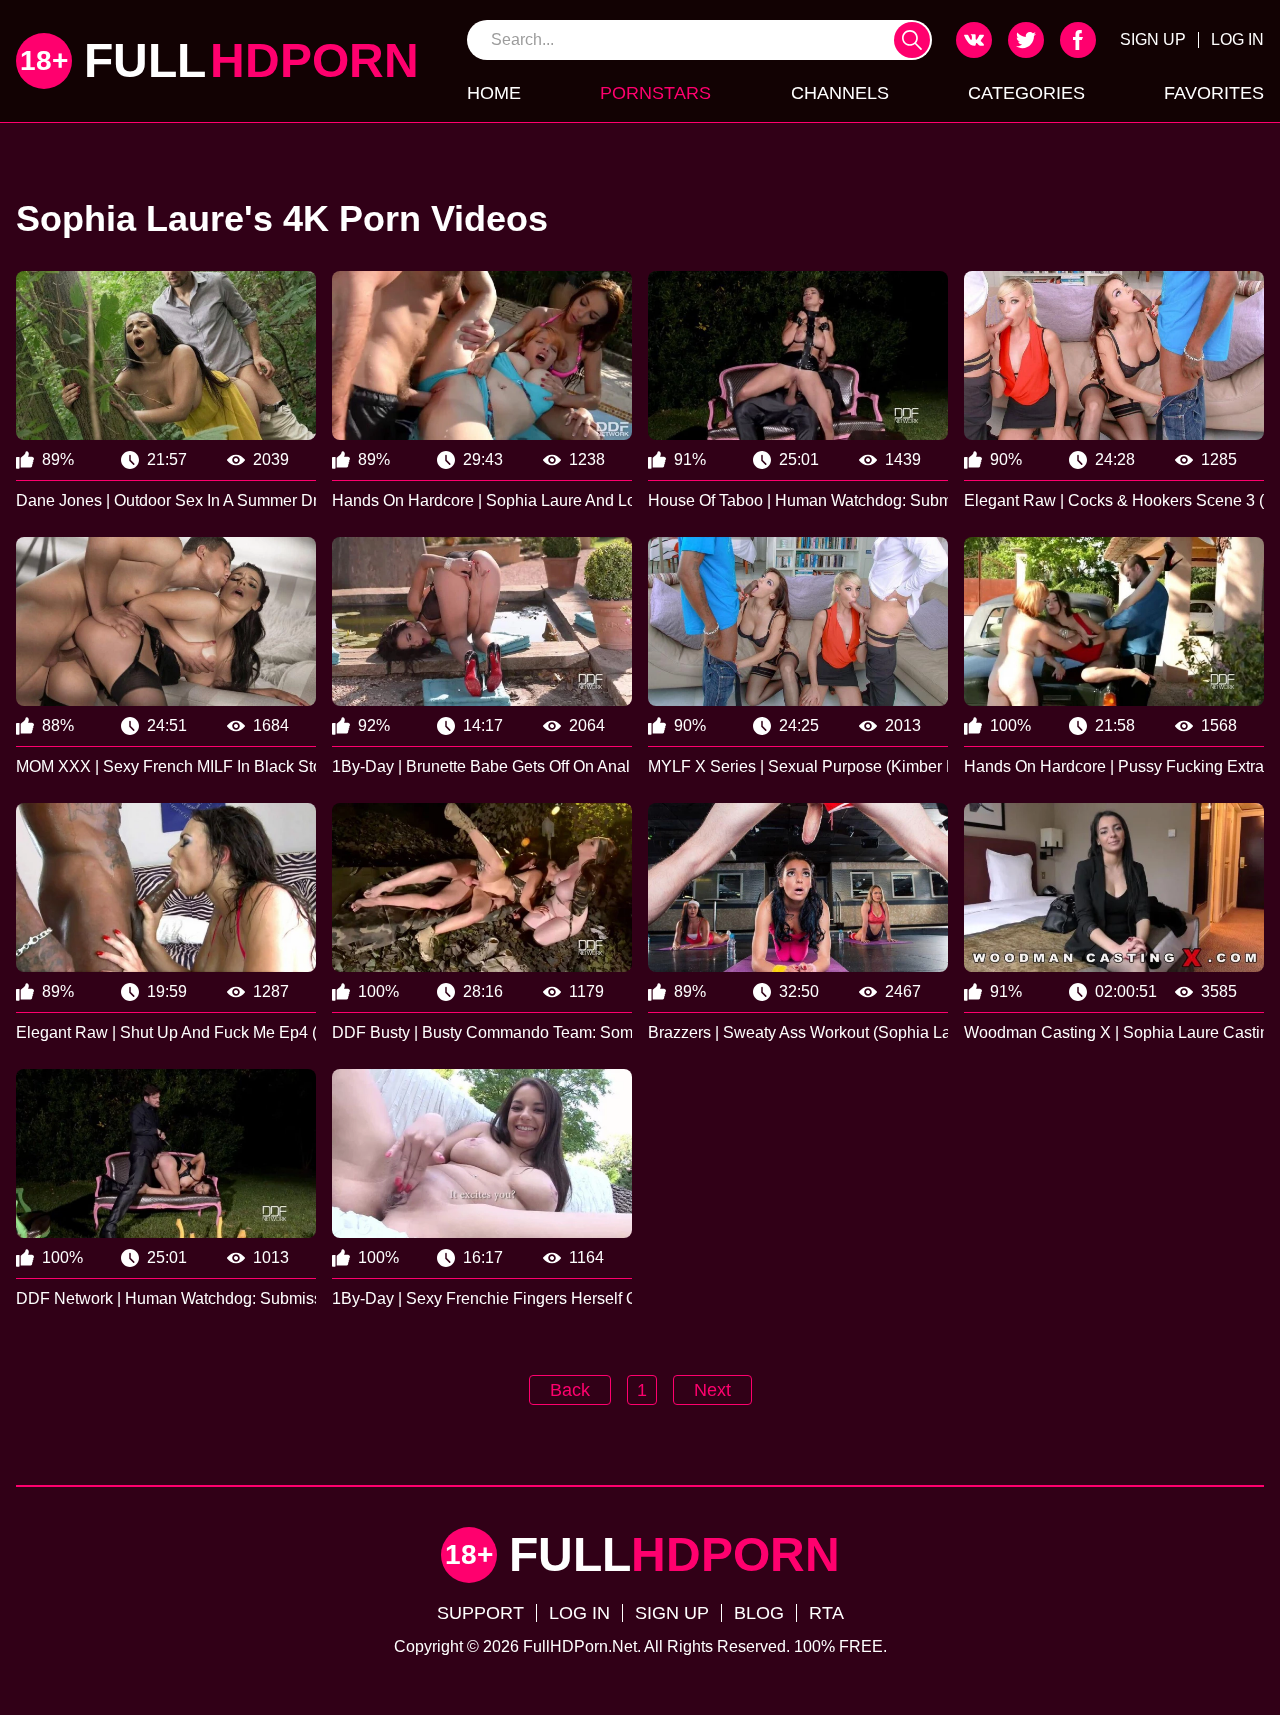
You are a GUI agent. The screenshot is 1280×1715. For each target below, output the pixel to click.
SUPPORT (480, 1613)
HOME (494, 93)
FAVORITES (1214, 93)
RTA (826, 1613)
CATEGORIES (1026, 93)
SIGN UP (1153, 39)
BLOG (759, 1613)
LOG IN (1237, 39)
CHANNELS (840, 93)
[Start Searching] (912, 40)
